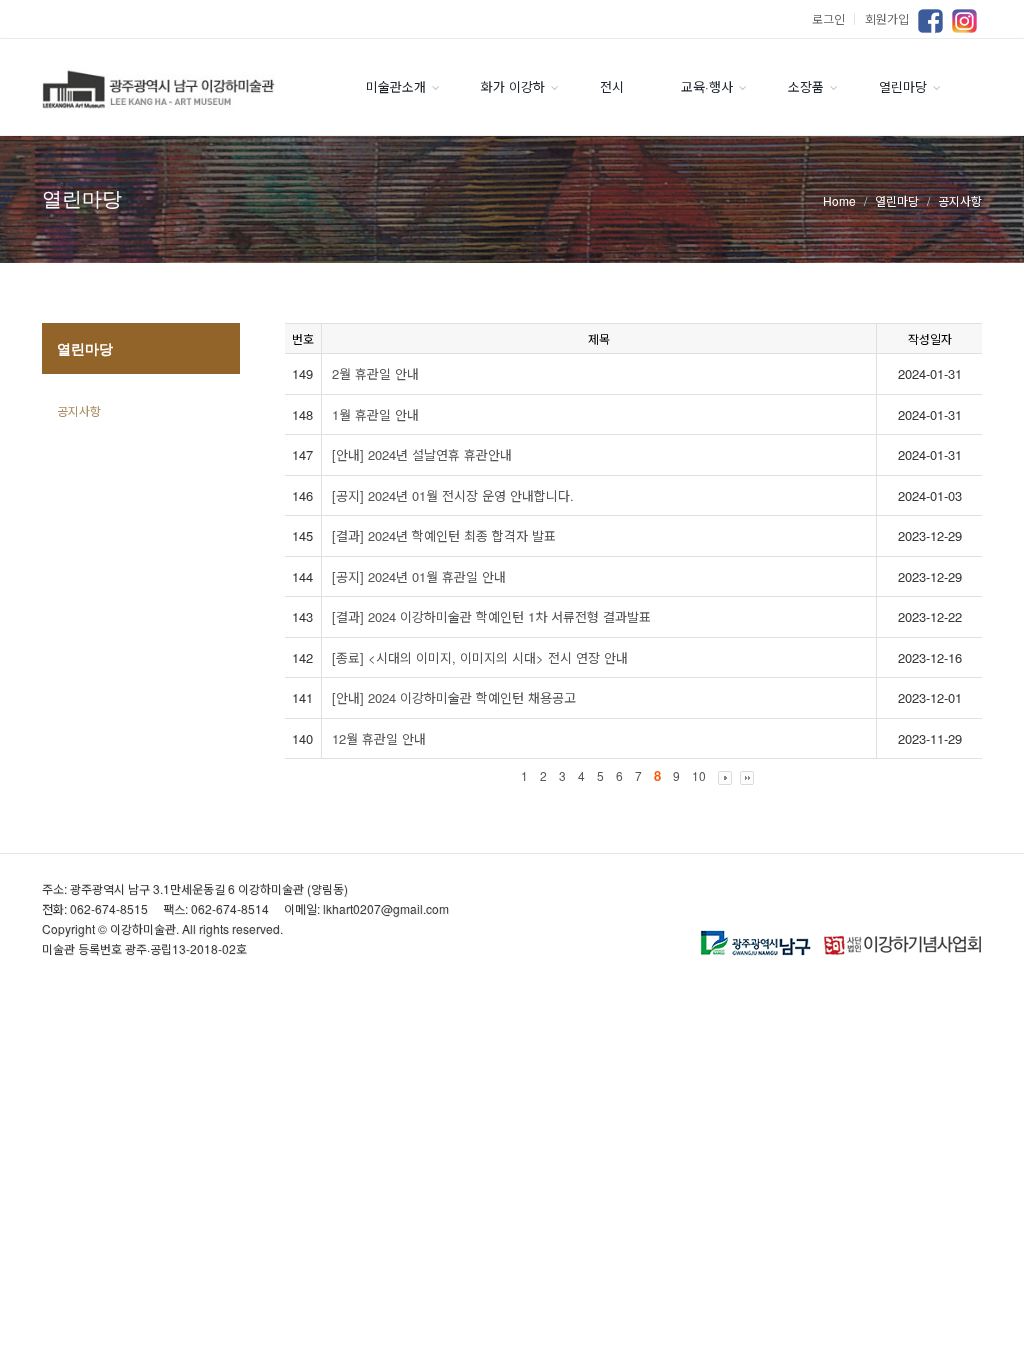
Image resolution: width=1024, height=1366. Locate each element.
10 (699, 775)
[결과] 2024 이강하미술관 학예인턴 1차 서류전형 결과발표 (491, 616)
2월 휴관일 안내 (375, 373)
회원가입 (887, 18)
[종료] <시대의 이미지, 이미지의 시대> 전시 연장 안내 (480, 657)
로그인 (836, 18)
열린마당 (903, 86)
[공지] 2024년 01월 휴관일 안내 (419, 576)
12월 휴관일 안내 (379, 738)
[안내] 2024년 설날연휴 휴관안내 (422, 454)
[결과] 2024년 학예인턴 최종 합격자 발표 (444, 535)
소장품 (806, 86)
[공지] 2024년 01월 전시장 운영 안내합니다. (453, 495)
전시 (612, 86)
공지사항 (79, 410)
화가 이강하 (513, 86)
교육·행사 (707, 86)
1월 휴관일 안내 (375, 414)
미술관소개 (396, 86)
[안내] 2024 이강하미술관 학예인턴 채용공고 (454, 697)
